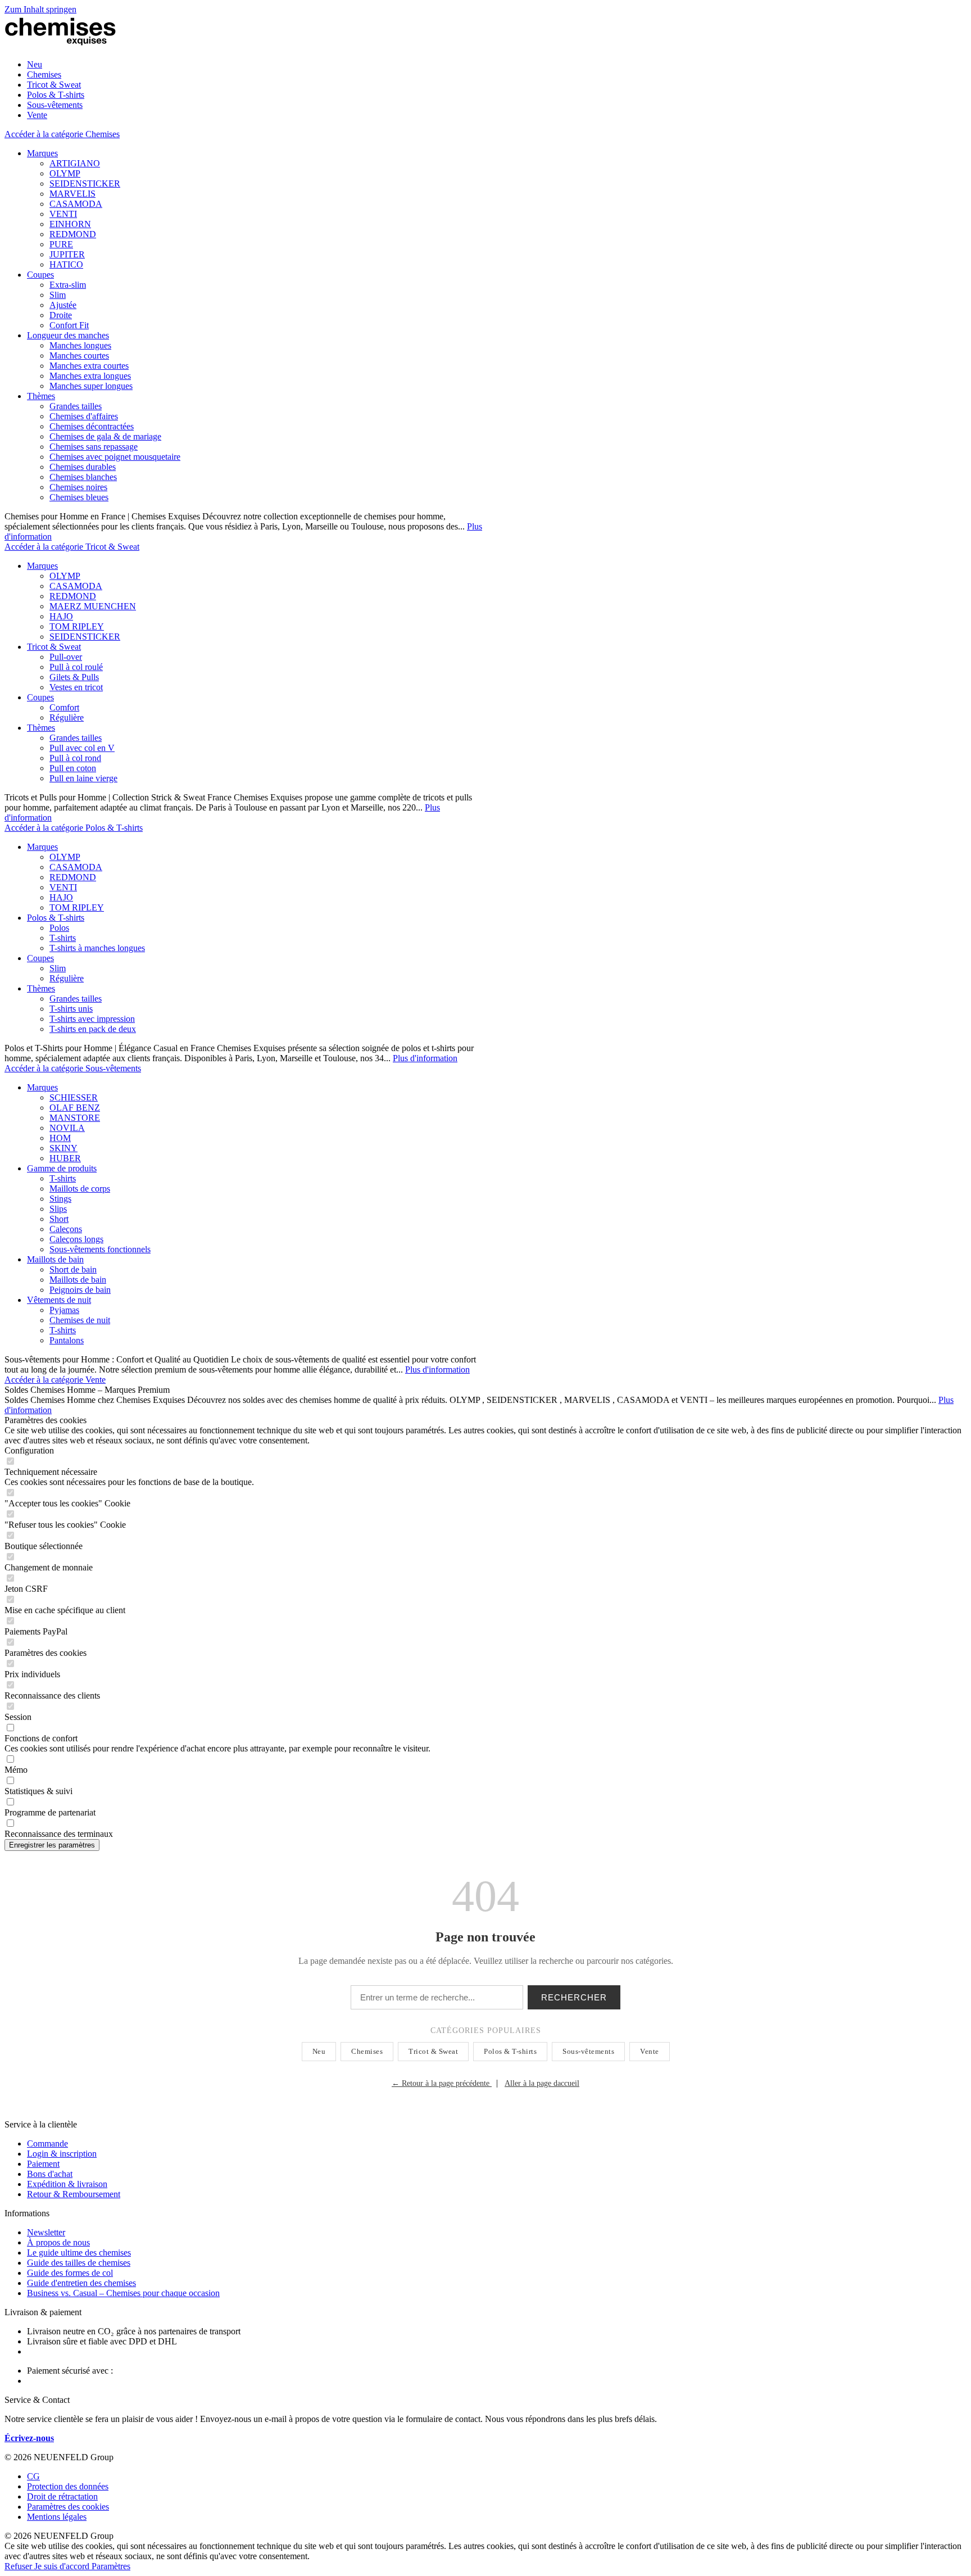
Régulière (67, 717)
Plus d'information (425, 1058)
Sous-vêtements (588, 2051)
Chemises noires (78, 487)
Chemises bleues (79, 497)
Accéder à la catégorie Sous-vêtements (73, 1068)
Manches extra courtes (89, 366)
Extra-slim (68, 285)
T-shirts (63, 938)
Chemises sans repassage (94, 447)
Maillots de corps (80, 1189)
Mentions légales (57, 2517)
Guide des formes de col (70, 2273)
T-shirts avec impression (92, 1019)
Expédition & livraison (67, 2184)
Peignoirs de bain (80, 1290)
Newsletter (46, 2232)
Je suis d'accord (63, 2566)
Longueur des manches (68, 335)
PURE (61, 244)
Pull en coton (73, 768)
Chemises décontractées (92, 426)
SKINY (63, 1148)
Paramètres (111, 2566)
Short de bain (73, 1269)
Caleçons (66, 1229)
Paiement (43, 2164)
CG (33, 2476)
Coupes (40, 275)
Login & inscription (62, 2154)
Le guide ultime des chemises (79, 2253)
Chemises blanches (83, 477)
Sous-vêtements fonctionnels (100, 1249)
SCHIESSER (74, 1097)
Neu (319, 2051)
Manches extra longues (90, 376)
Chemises (367, 2051)
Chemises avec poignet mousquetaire (115, 457)
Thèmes (41, 396)
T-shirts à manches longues (97, 948)
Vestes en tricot (76, 687)
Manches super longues (91, 386)
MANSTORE (75, 1118)
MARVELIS (72, 194)
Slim (58, 295)
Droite (61, 315)
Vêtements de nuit (59, 1300)
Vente (650, 2051)
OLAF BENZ (75, 1108)
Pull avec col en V (82, 748)
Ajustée (63, 305)
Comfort (64, 707)
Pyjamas (64, 1310)
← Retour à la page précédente (442, 2083)
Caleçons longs (76, 1239)
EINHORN (70, 224)
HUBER (65, 1158)
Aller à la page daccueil (542, 2083)
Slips (58, 1209)
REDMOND (73, 234)
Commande (47, 2143)
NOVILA (67, 1128)
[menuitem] (497, 65)
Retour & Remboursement (74, 2194)
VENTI (63, 214)
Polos (59, 928)
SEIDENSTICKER (85, 184)
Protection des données (68, 2486)
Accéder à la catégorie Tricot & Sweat (72, 547)
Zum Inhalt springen (40, 9)
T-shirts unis (71, 1009)
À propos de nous (58, 2242)
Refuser (19, 2566)
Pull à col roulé (76, 667)
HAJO (61, 616)
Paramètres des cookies (68, 2507)
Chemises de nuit (80, 1320)
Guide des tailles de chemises (79, 2263)
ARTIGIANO (75, 163)
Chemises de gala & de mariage (105, 436)
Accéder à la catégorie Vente (55, 1380)
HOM (60, 1138)
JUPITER (67, 254)
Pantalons (67, 1340)
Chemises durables (83, 467)
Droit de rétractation (62, 2496)
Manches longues (80, 345)
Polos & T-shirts (56, 918)
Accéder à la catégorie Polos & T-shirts (74, 828)
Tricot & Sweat (54, 647)
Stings (60, 1199)
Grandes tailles (76, 406)
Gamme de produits (62, 1168)
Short (59, 1219)
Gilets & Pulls (74, 677)
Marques (42, 153)
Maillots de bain (55, 1259)
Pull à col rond (75, 758)
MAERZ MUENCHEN (93, 606)
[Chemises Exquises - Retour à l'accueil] (61, 45)
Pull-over (66, 657)
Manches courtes (79, 356)
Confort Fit (69, 325)
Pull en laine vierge (83, 778)
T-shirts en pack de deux (93, 1029)
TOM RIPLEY (77, 626)
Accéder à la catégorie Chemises (62, 134)
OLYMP (65, 173)
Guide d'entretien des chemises (81, 2283)
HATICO (66, 264)
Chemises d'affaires (84, 416)
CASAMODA (76, 204)
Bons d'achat (50, 2174)
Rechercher (574, 1997)
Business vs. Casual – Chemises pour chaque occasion (123, 2293)
